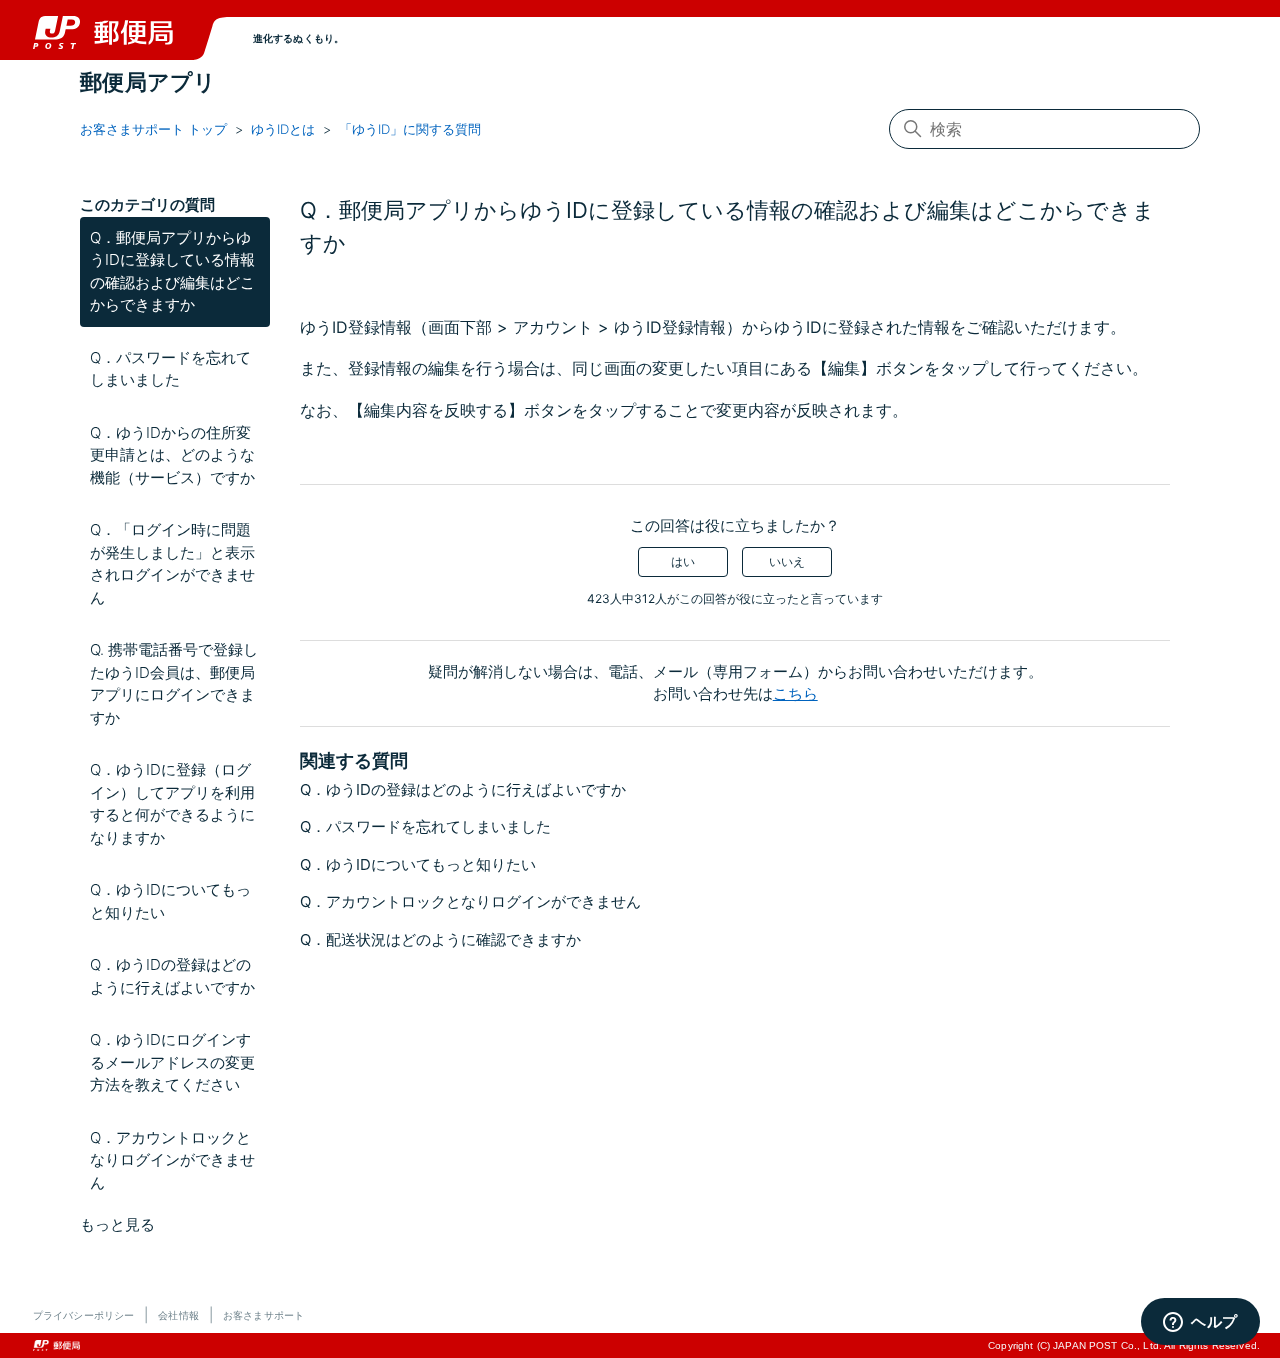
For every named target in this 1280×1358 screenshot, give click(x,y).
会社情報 (178, 1315)
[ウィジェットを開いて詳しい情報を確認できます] (1200, 1323)
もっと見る (117, 1224)
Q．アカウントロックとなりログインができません (172, 1160)
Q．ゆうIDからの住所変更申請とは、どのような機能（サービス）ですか (172, 455)
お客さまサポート (263, 1315)
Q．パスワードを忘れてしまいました (170, 369)
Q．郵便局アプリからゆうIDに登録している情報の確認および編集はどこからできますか (172, 271)
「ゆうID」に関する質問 (410, 129)
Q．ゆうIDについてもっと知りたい (170, 901)
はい (683, 561)
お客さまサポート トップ (153, 129)
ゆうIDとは (283, 129)
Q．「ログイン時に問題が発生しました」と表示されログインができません (172, 563)
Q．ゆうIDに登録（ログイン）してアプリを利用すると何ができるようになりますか (172, 803)
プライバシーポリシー (83, 1315)
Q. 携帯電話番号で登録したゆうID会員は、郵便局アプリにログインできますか (174, 683)
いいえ (787, 561)
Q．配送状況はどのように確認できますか (440, 939)
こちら (795, 693)
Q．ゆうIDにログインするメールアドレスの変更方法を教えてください (172, 1062)
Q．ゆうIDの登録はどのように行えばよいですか (172, 976)
